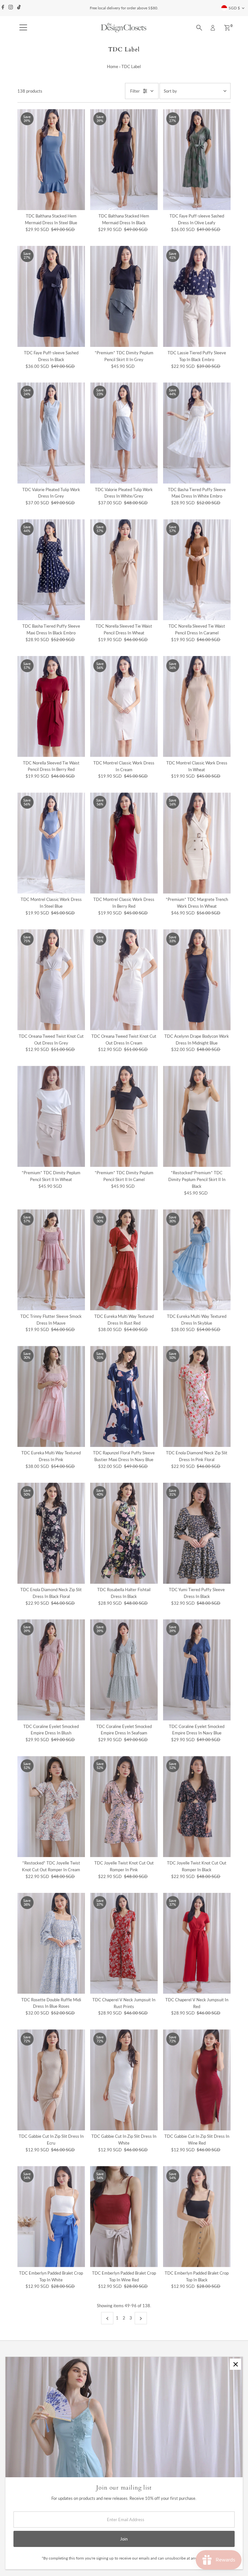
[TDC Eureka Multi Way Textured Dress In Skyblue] (197, 1260)
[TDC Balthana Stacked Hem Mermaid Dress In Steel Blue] (51, 160)
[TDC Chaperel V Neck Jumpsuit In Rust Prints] (124, 1943)
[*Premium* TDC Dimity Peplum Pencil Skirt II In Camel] (124, 1116)
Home (113, 66)
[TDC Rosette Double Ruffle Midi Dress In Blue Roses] (51, 1943)
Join (124, 2539)
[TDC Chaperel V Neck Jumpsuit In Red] (197, 1943)
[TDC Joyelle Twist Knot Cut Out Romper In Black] (197, 1807)
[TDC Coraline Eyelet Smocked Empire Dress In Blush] (51, 1670)
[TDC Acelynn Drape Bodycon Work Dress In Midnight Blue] (197, 980)
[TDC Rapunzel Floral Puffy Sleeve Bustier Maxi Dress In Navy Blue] (124, 1396)
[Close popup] (236, 2364)
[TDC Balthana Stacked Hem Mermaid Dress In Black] (124, 160)
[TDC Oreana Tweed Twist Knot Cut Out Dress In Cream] (124, 980)
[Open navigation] (23, 28)
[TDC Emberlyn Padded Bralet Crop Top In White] (51, 2217)
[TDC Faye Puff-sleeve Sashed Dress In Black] (51, 296)
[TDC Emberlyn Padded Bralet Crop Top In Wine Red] (124, 2217)
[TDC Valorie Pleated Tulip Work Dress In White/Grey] (124, 433)
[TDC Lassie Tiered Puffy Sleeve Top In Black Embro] (197, 296)
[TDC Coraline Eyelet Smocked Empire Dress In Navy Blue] (197, 1670)
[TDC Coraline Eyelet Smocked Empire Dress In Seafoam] (124, 1670)
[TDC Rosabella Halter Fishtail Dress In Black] (124, 1533)
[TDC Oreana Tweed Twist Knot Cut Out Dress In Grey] (51, 980)
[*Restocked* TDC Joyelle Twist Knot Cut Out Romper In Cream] (51, 1807)
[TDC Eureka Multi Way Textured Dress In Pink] (51, 1396)
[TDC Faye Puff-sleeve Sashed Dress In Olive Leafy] (197, 160)
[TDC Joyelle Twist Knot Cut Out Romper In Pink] (124, 1807)
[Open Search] (199, 28)
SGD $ (234, 8)
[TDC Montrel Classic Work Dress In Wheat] (197, 707)
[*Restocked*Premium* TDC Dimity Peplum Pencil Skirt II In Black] (197, 1116)
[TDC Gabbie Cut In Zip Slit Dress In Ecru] (51, 2080)
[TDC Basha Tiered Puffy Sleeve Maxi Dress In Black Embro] (51, 570)
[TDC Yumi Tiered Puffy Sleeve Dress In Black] (197, 1533)
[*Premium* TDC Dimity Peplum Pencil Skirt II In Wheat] (51, 1116)
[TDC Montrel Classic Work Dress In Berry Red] (124, 843)
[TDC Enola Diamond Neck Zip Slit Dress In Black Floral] (51, 1533)
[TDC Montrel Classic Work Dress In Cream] (124, 707)
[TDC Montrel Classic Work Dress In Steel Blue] (51, 843)
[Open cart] (227, 28)
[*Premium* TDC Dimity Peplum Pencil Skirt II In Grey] (124, 296)
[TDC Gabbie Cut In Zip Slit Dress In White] (124, 2080)
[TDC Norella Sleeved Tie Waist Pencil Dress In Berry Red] (51, 707)
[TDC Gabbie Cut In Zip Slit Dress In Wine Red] (197, 2080)
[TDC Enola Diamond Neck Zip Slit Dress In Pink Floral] (197, 1396)
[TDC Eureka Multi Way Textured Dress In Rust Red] (124, 1260)
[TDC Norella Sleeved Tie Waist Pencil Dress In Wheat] (124, 570)
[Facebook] (3, 8)
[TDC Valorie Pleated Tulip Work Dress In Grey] (51, 433)
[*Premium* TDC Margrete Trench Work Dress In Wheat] (197, 843)
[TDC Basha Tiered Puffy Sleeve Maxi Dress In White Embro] (197, 433)
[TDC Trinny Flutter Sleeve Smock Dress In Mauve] (51, 1260)
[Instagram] (11, 8)
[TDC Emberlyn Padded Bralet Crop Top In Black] (197, 2217)
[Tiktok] (19, 8)
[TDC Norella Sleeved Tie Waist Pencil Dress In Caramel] (197, 570)
